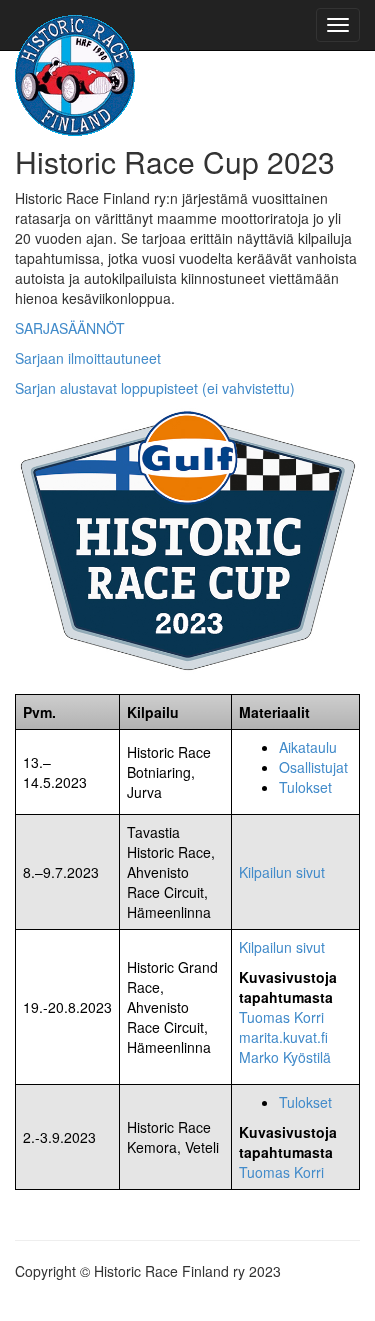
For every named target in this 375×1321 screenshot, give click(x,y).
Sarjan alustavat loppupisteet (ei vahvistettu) (155, 388)
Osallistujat (313, 767)
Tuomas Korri (281, 1017)
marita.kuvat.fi (283, 1037)
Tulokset (305, 787)
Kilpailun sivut (282, 872)
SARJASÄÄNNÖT (70, 328)
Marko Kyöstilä (285, 1057)
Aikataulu (308, 747)
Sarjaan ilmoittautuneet (88, 358)
